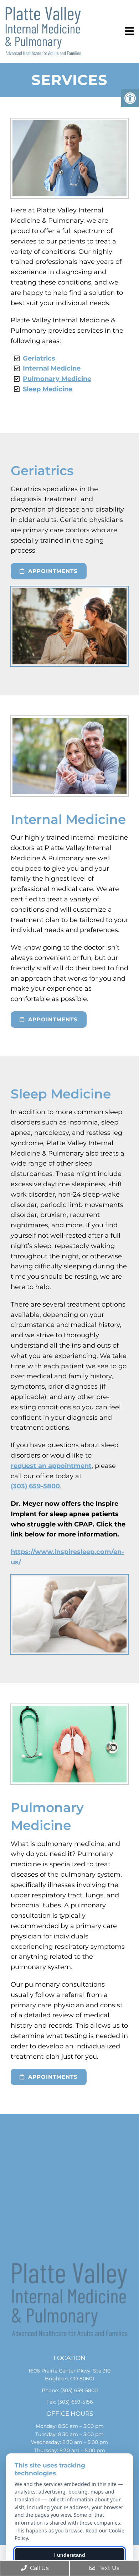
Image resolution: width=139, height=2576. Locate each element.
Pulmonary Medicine (57, 379)
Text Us (108, 2568)
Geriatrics (39, 358)
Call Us (39, 2568)
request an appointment (51, 1466)
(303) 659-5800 (35, 1486)
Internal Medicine (52, 368)
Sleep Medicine (48, 389)
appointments (52, 571)
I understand (70, 2555)
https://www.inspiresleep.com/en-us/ (67, 1557)
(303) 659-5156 (75, 2402)
